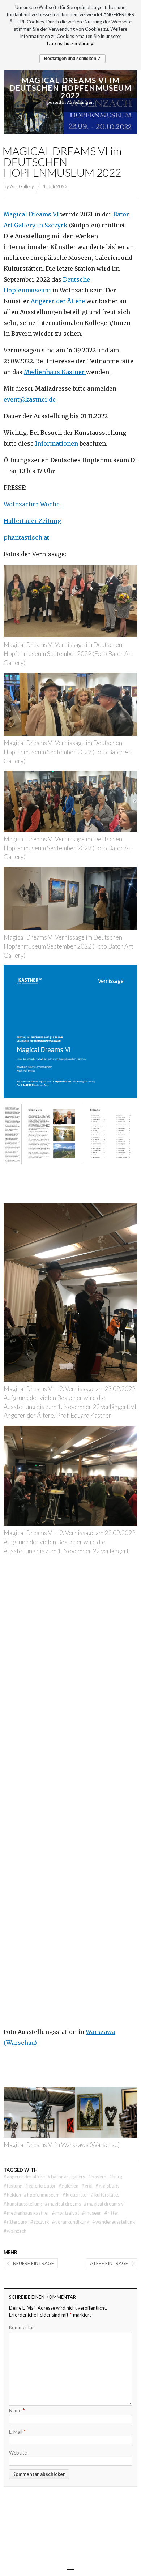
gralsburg (107, 2186)
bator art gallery (67, 2177)
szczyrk (40, 2222)
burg (116, 2177)
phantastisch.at (26, 537)
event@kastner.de (30, 399)
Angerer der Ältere (58, 301)
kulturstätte (105, 2195)
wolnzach (15, 2231)
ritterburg (16, 2222)
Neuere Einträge (33, 2263)
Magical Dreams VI (31, 214)
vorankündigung (71, 2222)
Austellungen (80, 102)
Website (18, 2453)
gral (87, 2186)
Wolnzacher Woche (32, 504)
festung (13, 2186)
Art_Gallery (22, 186)
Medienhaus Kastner (55, 372)
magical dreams (63, 2204)
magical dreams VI (104, 2204)
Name (17, 2410)
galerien (69, 2186)
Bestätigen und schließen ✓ (72, 59)
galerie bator (40, 2186)
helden (12, 2195)
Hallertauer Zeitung (32, 521)
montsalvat (66, 2213)
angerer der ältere (24, 2177)
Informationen (56, 443)
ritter (112, 2213)
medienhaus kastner (26, 2213)
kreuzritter (75, 2195)
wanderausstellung (114, 2222)
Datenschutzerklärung (70, 43)
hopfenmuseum (42, 2195)
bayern (97, 2177)
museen (92, 2213)
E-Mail (18, 2431)
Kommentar (22, 2327)
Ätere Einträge (109, 2263)
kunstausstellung (23, 2204)
